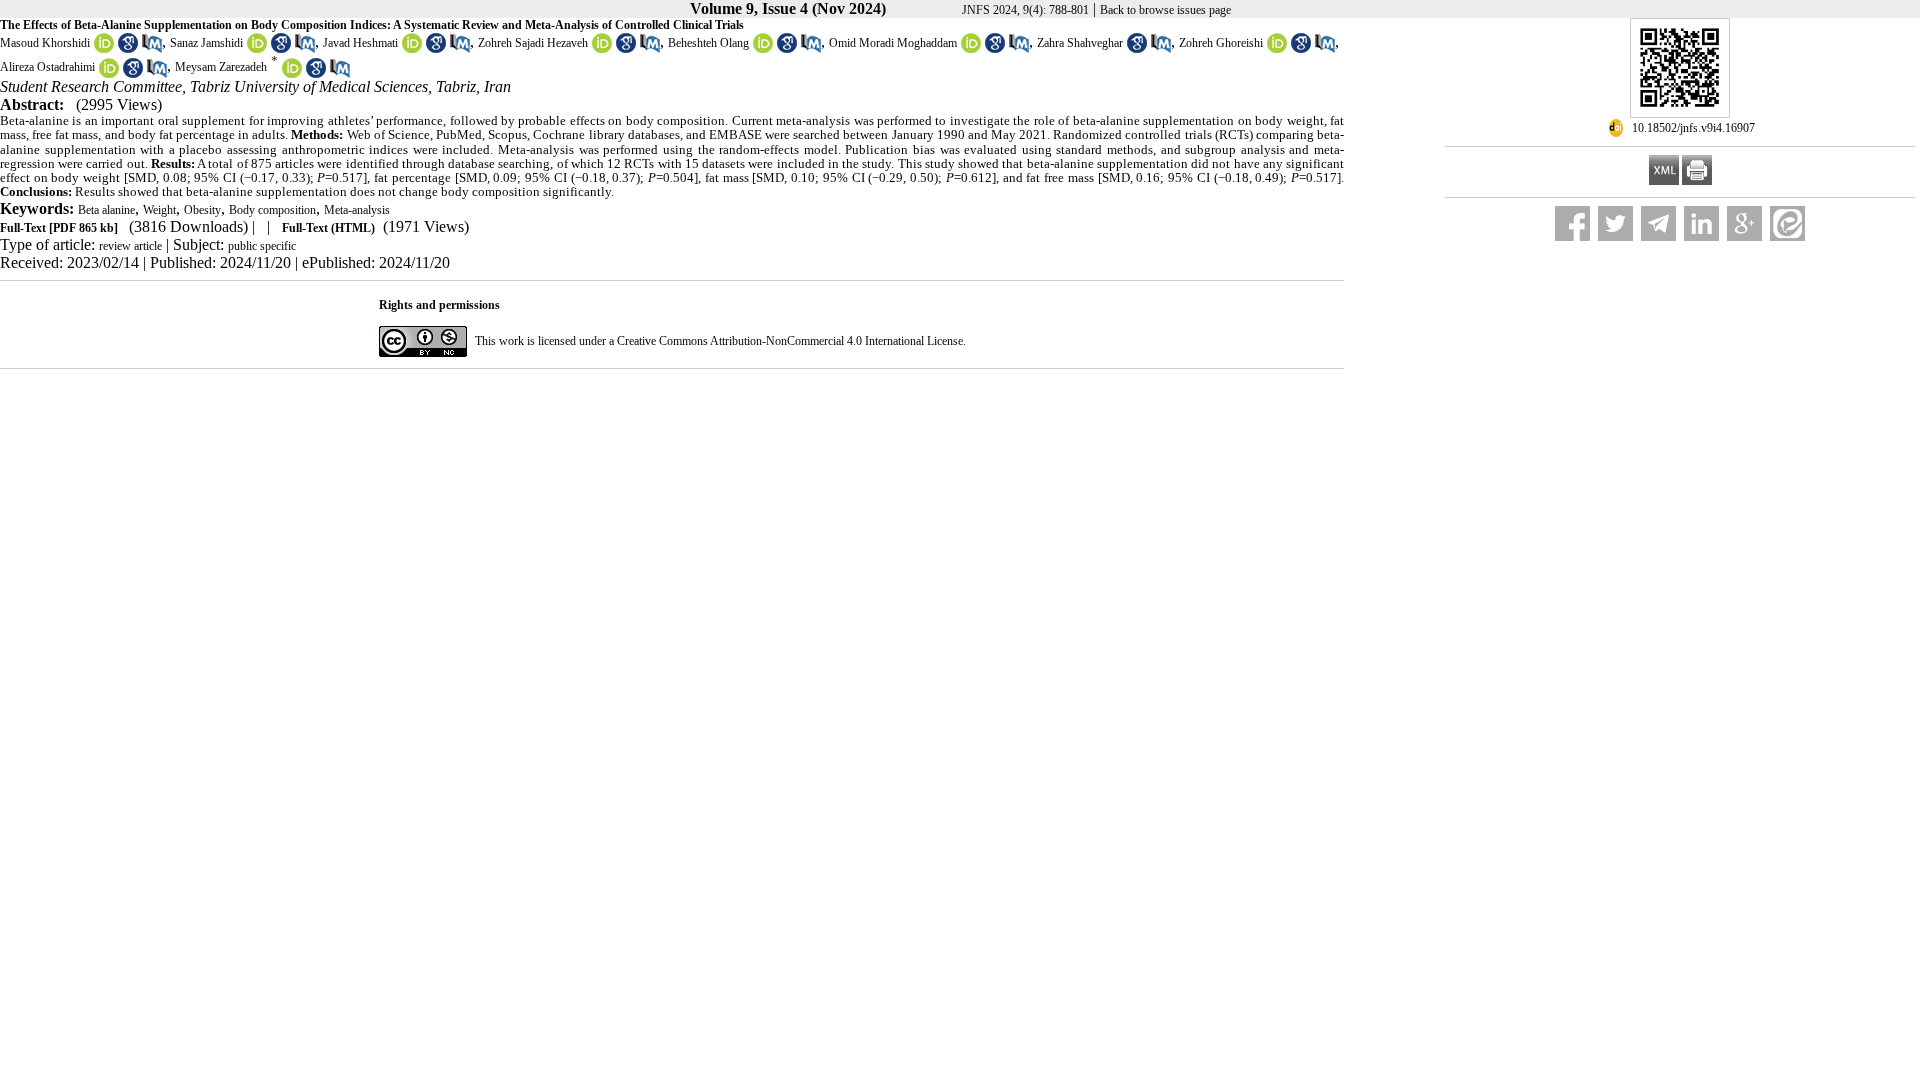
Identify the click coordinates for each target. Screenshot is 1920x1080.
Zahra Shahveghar (1080, 43)
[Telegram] (1658, 223)
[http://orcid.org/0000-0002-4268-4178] (292, 74)
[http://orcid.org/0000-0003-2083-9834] (763, 49)
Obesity (202, 210)
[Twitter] (1615, 223)
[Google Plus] (1744, 223)
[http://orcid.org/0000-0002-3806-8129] (602, 49)
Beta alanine (106, 210)
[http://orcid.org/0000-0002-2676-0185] (412, 49)
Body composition (272, 210)
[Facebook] (1572, 223)
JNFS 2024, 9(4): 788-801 (1025, 10)
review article (130, 246)
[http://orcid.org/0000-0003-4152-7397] (971, 49)
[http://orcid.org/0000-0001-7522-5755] (1277, 49)
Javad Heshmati (360, 43)
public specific (262, 246)
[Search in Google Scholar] (128, 49)
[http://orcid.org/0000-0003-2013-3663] (257, 49)
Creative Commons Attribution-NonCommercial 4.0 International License (790, 341)
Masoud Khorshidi (45, 43)
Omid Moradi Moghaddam (893, 43)
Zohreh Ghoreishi (1221, 43)
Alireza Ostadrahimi (47, 68)
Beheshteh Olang (708, 43)
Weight (159, 210)
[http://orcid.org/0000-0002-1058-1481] (109, 74)
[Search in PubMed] (152, 49)
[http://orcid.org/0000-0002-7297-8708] (104, 49)
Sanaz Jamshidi (206, 43)
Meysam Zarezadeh (221, 68)
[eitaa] (1787, 223)
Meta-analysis (357, 210)
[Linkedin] (1701, 223)
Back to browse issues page (1165, 10)
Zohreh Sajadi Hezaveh (533, 43)
